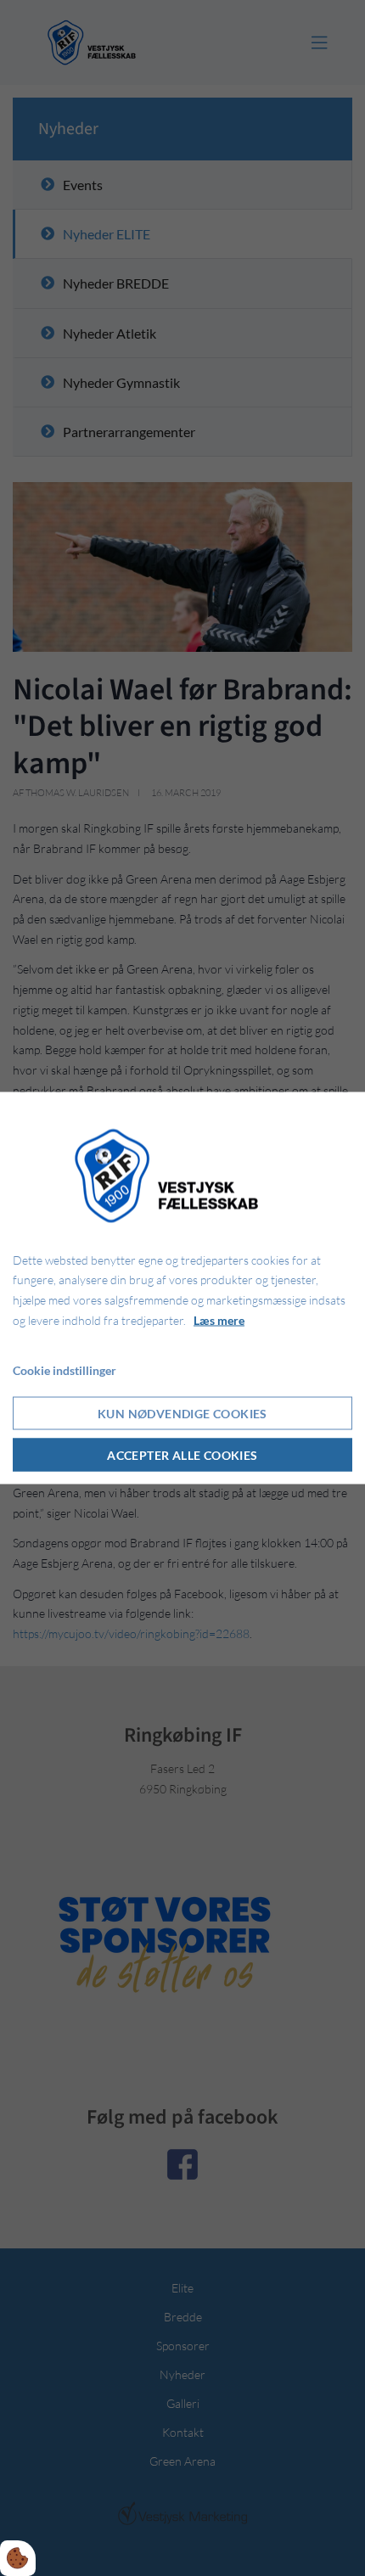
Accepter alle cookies (182, 1455)
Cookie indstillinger (65, 1369)
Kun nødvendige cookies (182, 1414)
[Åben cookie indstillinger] (18, 2558)
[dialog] (182, 1288)
